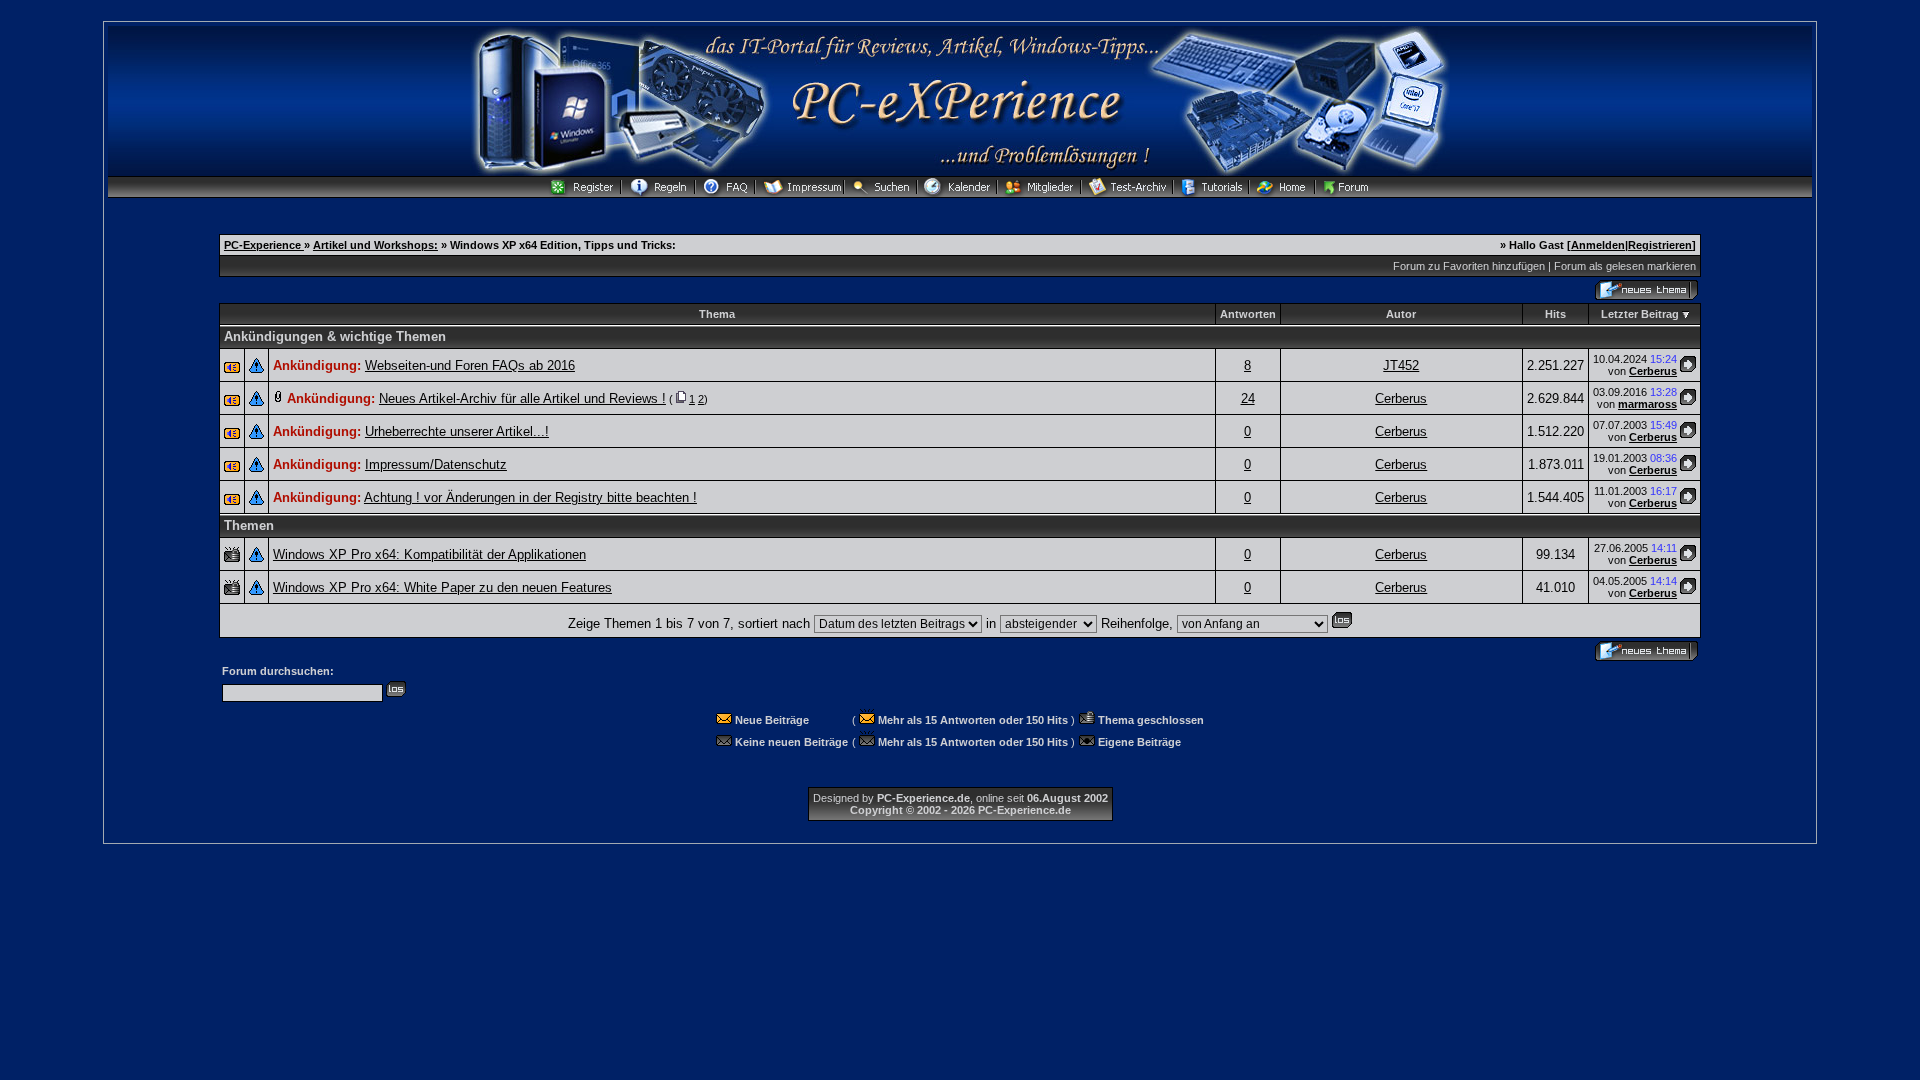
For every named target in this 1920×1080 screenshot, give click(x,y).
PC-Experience (264, 245)
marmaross (1647, 404)
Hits (1555, 314)
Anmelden (1598, 245)
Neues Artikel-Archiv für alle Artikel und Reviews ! (522, 398)
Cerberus (1653, 371)
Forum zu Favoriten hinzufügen (1469, 266)
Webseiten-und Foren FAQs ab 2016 (470, 365)
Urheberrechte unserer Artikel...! (457, 431)
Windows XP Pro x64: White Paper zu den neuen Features (442, 587)
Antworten (1248, 314)
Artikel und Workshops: (375, 245)
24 (1248, 398)
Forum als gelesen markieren (1625, 266)
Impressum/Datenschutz (436, 464)
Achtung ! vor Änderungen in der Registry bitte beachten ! (530, 497)
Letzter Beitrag (1640, 314)
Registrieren (1660, 245)
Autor (1401, 314)
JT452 (1401, 365)
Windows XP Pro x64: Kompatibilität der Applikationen (429, 554)
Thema (717, 314)
